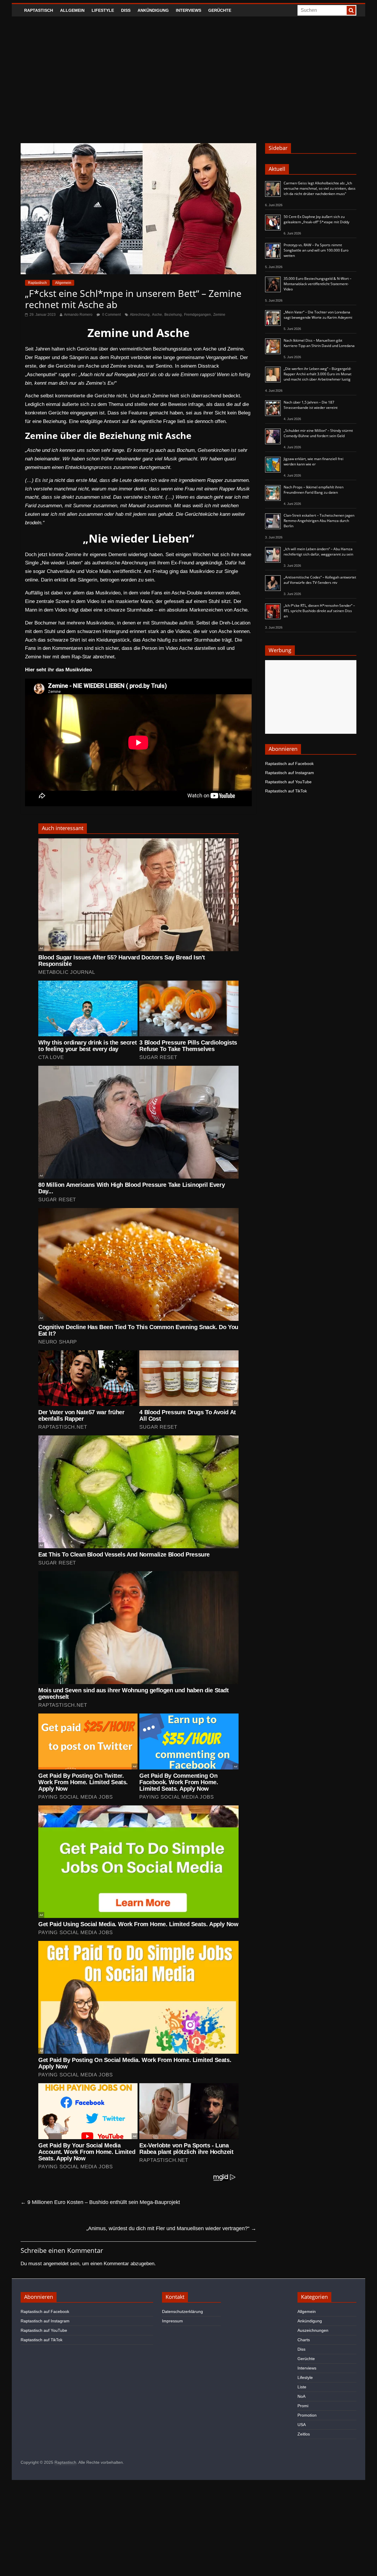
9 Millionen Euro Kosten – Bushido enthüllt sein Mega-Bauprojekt (100, 2202)
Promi (303, 2406)
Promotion (307, 2415)
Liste (302, 2387)
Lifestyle (103, 10)
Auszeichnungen (313, 2330)
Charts (304, 2340)
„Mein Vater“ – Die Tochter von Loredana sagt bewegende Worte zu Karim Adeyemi (318, 315)
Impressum (172, 2321)
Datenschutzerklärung (182, 2311)
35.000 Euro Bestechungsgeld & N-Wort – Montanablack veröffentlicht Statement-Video (318, 284)
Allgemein (72, 10)
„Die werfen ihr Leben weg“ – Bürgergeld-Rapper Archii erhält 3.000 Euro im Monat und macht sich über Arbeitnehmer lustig (318, 374)
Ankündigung (153, 10)
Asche (157, 315)
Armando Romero (78, 315)
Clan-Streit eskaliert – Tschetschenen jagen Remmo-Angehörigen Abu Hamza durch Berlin (319, 521)
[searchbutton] (351, 10)
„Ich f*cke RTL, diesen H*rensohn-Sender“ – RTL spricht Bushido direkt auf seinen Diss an (319, 611)
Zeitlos (304, 2434)
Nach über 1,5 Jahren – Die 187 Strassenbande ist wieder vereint (311, 405)
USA (302, 2425)
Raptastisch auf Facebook (289, 764)
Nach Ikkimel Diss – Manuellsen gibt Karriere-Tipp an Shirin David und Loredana (319, 343)
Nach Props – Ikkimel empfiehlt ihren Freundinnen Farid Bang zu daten (314, 490)
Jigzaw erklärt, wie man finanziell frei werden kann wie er (314, 461)
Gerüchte (220, 10)
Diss (126, 10)
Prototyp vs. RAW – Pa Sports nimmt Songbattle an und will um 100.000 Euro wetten (316, 250)
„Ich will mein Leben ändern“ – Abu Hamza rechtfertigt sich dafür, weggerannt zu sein (318, 552)
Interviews (188, 10)
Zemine (219, 315)
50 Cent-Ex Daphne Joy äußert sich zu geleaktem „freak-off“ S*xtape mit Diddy (316, 219)
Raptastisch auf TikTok (286, 791)
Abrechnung (140, 315)
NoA (301, 2396)
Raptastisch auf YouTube (288, 782)
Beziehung (173, 315)
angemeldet (56, 2264)
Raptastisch (39, 10)
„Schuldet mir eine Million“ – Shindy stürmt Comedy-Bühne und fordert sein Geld (318, 433)
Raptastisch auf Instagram (290, 773)
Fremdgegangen (197, 315)
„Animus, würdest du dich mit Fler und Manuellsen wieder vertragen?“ (171, 2228)
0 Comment (111, 315)
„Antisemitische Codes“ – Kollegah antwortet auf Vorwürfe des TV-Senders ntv (320, 580)
